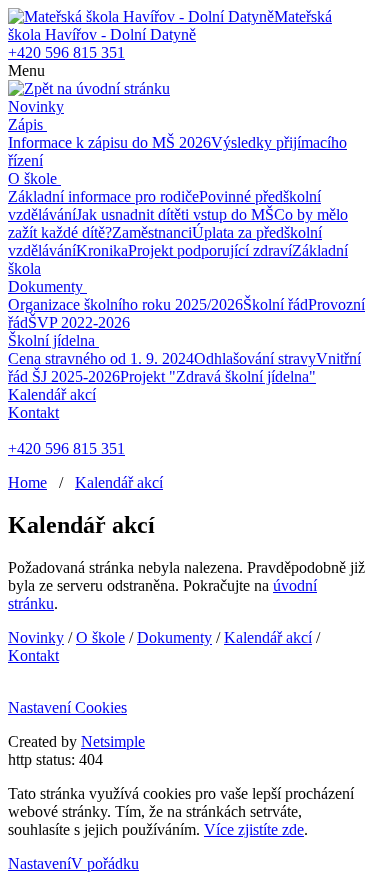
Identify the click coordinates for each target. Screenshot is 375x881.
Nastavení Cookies (67, 707)
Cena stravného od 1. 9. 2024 (101, 358)
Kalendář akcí (52, 394)
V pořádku (105, 863)
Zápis (25, 124)
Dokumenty (45, 286)
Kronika (102, 250)
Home (27, 482)
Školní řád (275, 304)
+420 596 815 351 (66, 52)
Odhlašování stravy (255, 358)
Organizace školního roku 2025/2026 (125, 304)
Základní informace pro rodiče (103, 196)
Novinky (36, 106)
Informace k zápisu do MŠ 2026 (109, 142)
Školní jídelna (51, 340)
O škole (32, 178)
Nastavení (39, 863)
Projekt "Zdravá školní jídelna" (218, 376)
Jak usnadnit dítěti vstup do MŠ (175, 214)
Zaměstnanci (152, 232)
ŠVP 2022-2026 (79, 322)
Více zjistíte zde (254, 829)
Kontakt (33, 412)
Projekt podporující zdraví (210, 250)
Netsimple (113, 741)
